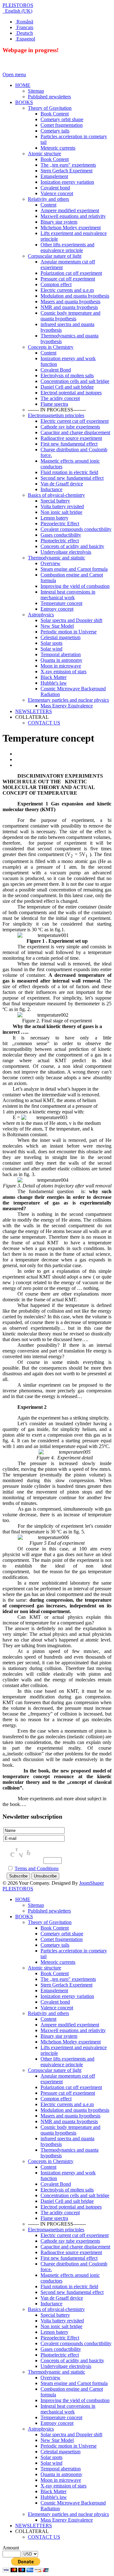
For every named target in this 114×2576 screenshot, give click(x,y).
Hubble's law (54, 2497)
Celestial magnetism (60, 2452)
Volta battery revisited (62, 2321)
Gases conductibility (61, 2349)
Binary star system (59, 2036)
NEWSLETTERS (34, 2526)
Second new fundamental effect (72, 2292)
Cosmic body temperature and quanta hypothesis (70, 2130)
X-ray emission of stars (63, 2486)
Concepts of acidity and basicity (72, 2360)
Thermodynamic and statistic (57, 2372)
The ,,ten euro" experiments (68, 1979)
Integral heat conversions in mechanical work (68, 2409)
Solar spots (51, 2457)
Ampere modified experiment (70, 2025)
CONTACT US (44, 2537)
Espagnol (25, 39)
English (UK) (18, 11)
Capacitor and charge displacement (75, 2247)
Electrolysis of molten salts (67, 2190)
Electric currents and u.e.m (67, 2104)
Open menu (14, 74)
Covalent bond (55, 2002)
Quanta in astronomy (61, 2474)
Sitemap (36, 1905)
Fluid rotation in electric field (69, 2286)
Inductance (51, 2304)
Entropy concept (57, 2423)
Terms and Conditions (37, 1868)
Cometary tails (55, 1945)
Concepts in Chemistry (51, 2161)
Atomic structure (44, 1968)
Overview (51, 2378)
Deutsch (24, 33)
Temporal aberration (61, 2469)
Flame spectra (54, 2218)
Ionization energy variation (67, 1996)
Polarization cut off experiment (71, 2087)
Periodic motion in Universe (69, 2446)
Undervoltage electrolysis (66, 2366)
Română (24, 22)
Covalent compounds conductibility (76, 2343)
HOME (23, 1899)
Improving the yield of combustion (75, 2400)
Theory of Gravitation (50, 1922)
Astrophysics (41, 2429)
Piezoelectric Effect (60, 2338)
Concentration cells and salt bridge (75, 2195)
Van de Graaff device (62, 2298)
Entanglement (54, 1991)
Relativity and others (48, 2013)
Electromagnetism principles (56, 2230)
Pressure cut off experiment (68, 2093)
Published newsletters (49, 1911)
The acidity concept (60, 2212)
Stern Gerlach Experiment (66, 1985)
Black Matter (54, 2491)
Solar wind (51, 2463)
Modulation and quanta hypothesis (75, 2110)
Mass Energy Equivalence (67, 2520)
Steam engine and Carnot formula (74, 2383)
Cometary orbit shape (62, 1934)
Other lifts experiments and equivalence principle (67, 2062)
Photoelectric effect (60, 2355)
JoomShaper (92, 1883)
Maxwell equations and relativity (73, 2030)
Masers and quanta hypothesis (70, 2116)
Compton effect (56, 2099)
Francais (24, 27)
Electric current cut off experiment (75, 2235)
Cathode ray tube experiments (70, 2241)
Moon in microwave (61, 2480)
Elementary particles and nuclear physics (68, 2514)
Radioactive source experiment (71, 2252)
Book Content (55, 1928)
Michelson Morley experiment (71, 2042)
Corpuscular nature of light (55, 2070)
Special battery (55, 2315)
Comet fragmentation (62, 1939)
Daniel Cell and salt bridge (67, 2201)
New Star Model (57, 2440)
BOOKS (24, 1917)
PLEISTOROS (18, 5)
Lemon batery (54, 2332)
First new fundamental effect (69, 2258)
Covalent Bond (56, 2184)
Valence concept (57, 2008)
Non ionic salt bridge (61, 2326)
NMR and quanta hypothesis (69, 2121)
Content (48, 2019)
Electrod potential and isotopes (71, 2207)
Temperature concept (61, 2417)
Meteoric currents (58, 1962)
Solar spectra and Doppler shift (71, 2434)
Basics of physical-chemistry (56, 2309)
